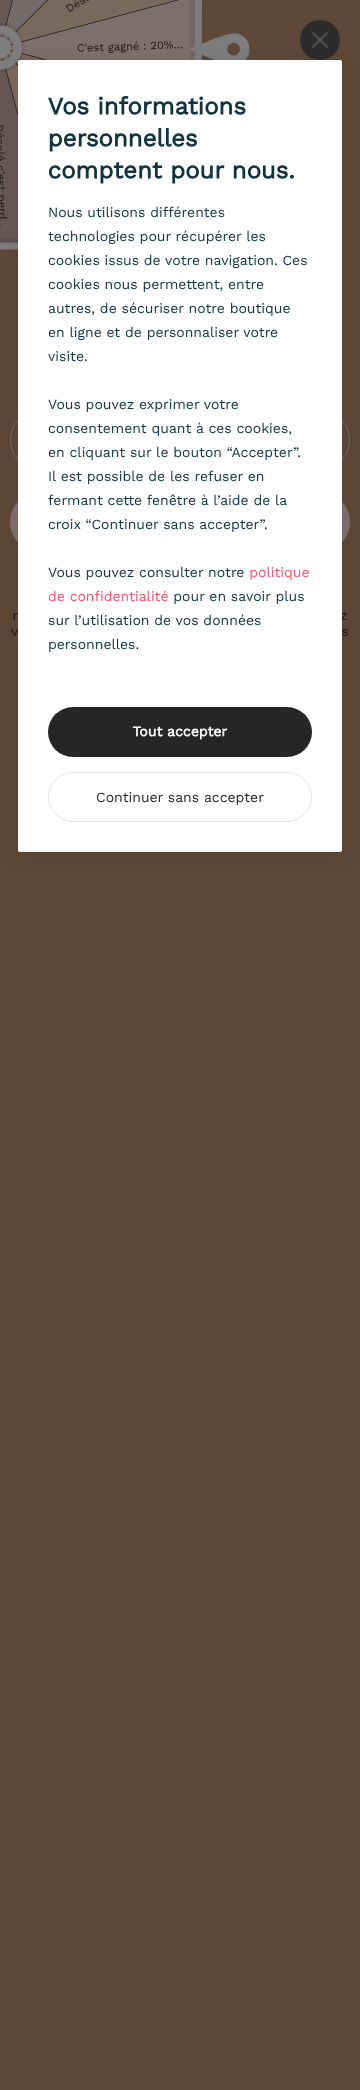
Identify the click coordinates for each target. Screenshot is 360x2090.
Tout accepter (180, 732)
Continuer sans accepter (180, 798)
